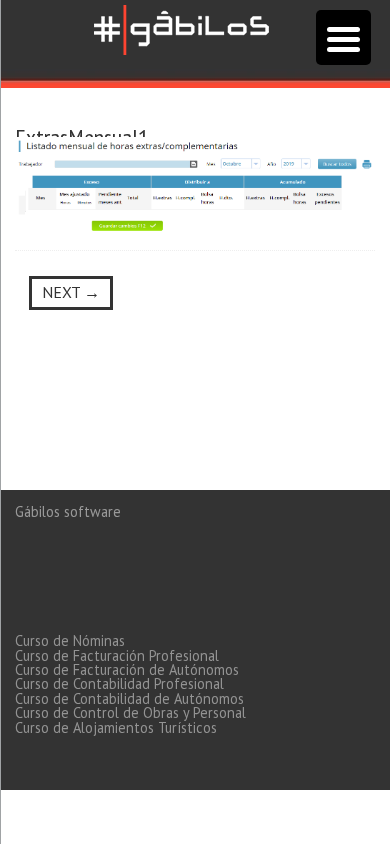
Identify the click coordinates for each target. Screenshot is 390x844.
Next (71, 292)
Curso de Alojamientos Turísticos (116, 727)
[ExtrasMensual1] (195, 184)
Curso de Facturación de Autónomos (127, 669)
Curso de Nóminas (70, 640)
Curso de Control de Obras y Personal (130, 712)
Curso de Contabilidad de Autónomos (129, 698)
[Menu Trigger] (343, 37)
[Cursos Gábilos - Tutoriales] (181, 27)
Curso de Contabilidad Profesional (119, 683)
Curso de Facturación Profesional (117, 655)
